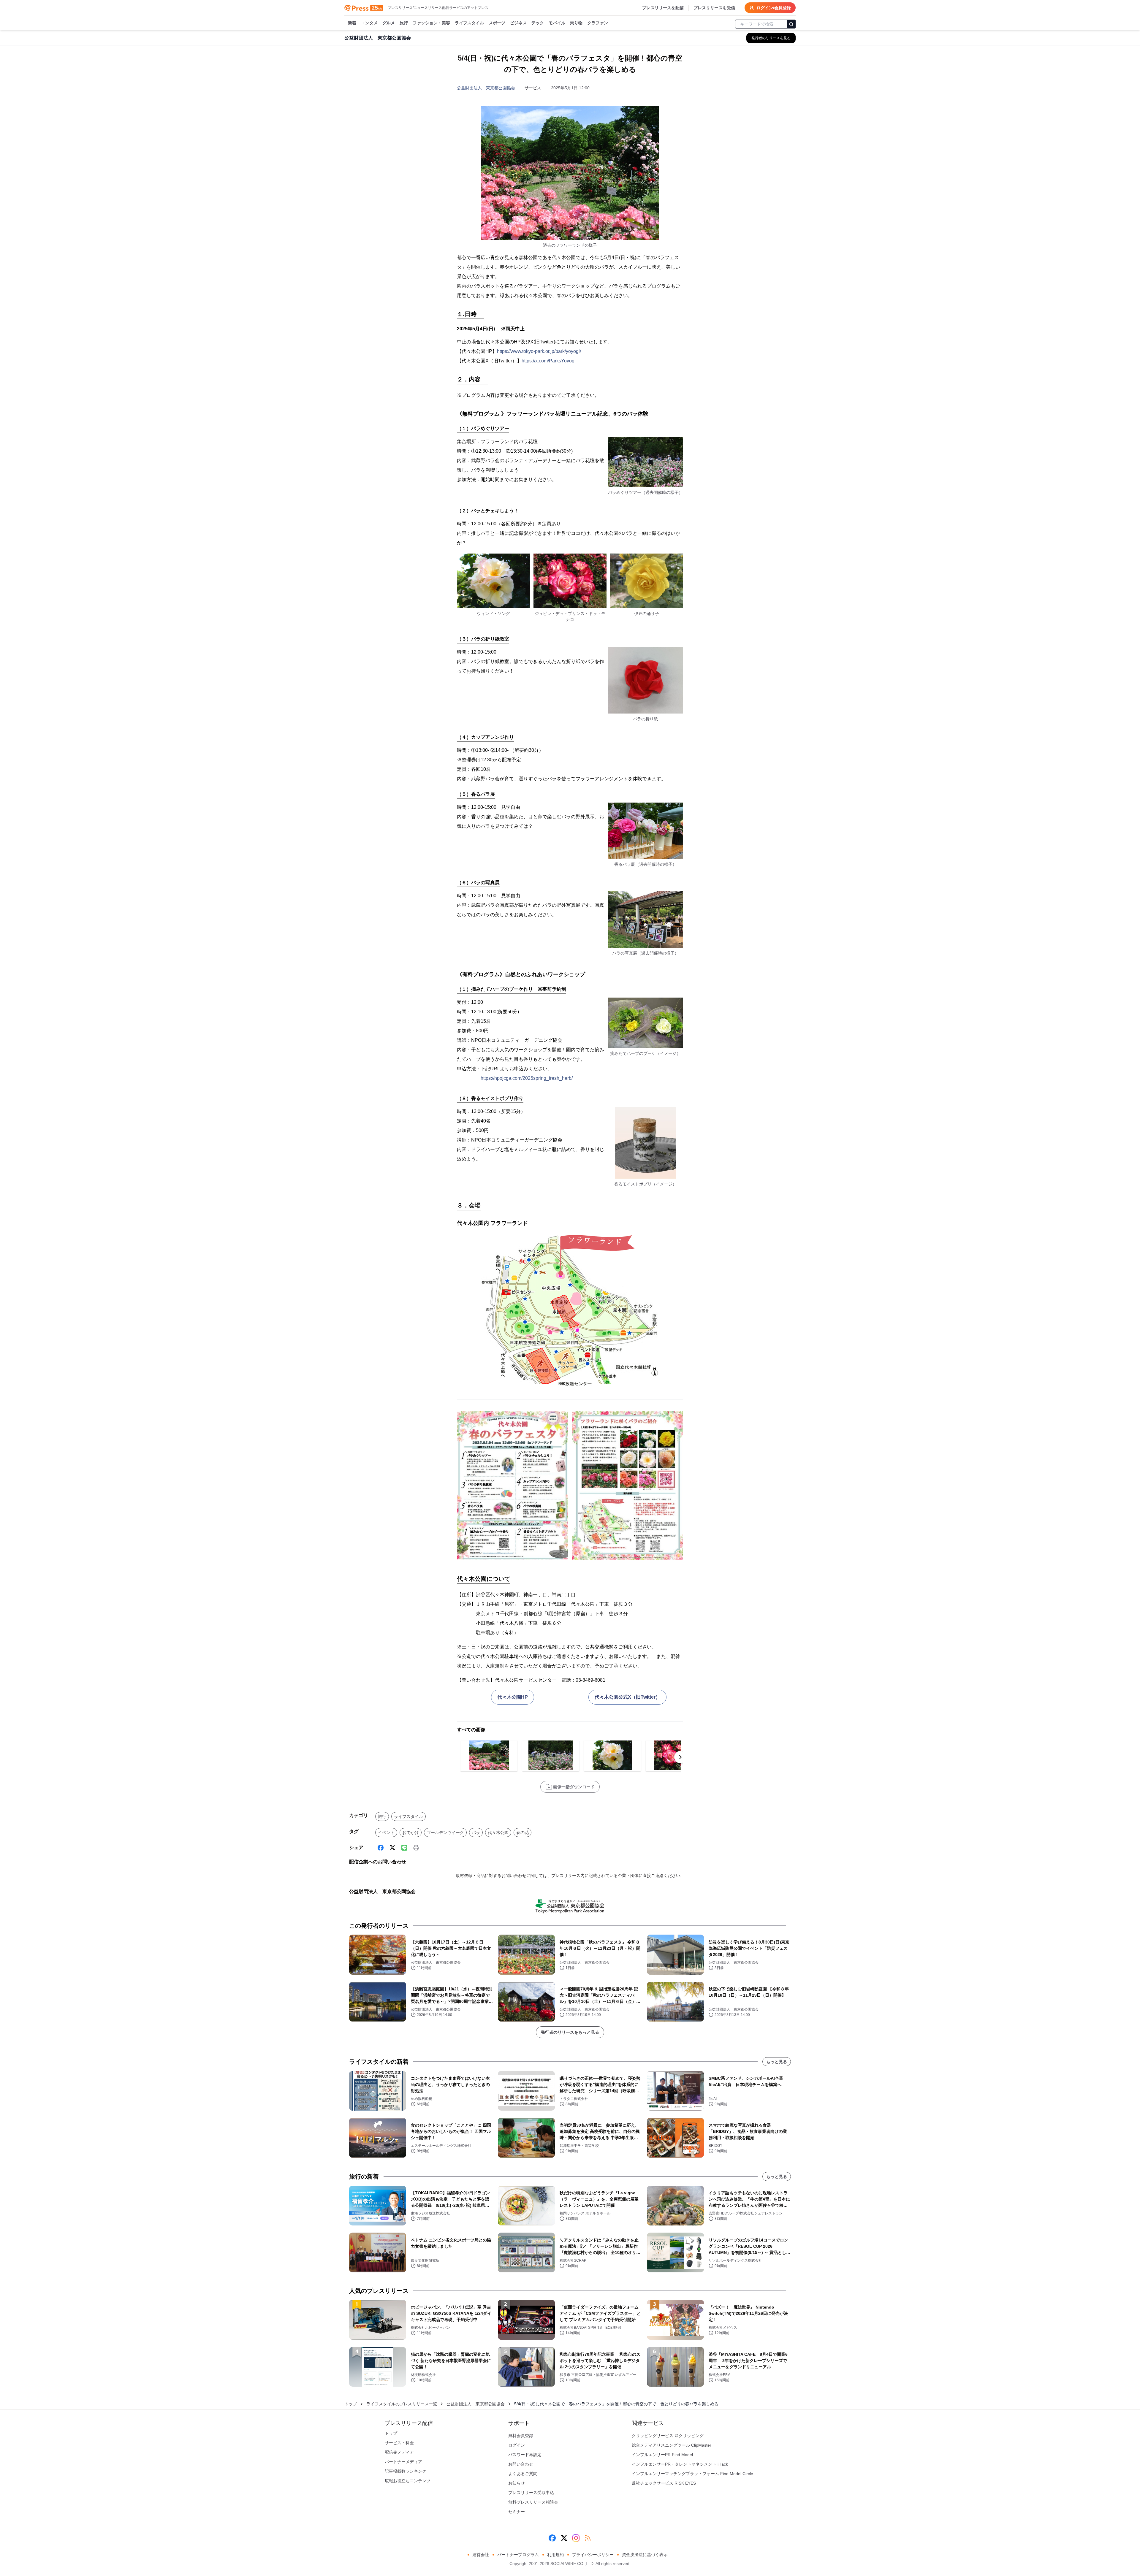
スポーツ (497, 23)
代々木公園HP (513, 1697)
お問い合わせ (521, 2464)
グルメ (389, 23)
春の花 (522, 1832)
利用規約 (555, 2555)
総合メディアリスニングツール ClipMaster (672, 2445)
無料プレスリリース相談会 (533, 2502)
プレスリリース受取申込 (531, 2493)
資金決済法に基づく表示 (645, 2555)
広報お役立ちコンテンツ (408, 2481)
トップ (351, 2404)
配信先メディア (399, 2452)
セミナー (517, 2512)
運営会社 (481, 2555)
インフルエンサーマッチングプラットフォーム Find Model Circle (692, 2474)
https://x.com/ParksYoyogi (549, 361)
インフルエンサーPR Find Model (662, 2455)
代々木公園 (498, 1832)
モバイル (557, 23)
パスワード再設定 (525, 2455)
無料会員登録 (521, 2436)
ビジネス (518, 23)
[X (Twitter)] (392, 1848)
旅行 (404, 23)
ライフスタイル (469, 23)
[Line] (404, 1848)
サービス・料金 (399, 2443)
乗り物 (576, 23)
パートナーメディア (403, 2462)
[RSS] (588, 2538)
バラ (476, 1832)
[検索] (791, 24)
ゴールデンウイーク (445, 1832)
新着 (352, 23)
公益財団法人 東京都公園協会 (486, 88)
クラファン (598, 23)
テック (538, 23)
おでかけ (411, 1832)
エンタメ (369, 23)
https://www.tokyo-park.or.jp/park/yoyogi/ (539, 351)
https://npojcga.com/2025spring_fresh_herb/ (527, 1078)
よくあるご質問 (523, 2474)
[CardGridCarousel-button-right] (680, 1757)
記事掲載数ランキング (406, 2471)
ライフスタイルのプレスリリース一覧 (402, 2404)
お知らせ (517, 2483)
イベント (386, 1832)
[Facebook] (381, 1848)
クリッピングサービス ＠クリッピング (668, 2436)
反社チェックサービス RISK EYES (664, 2483)
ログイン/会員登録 (774, 8)
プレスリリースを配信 (663, 8)
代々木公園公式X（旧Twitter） (627, 1697)
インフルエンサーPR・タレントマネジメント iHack (680, 2464)
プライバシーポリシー (593, 2555)
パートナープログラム (518, 2555)
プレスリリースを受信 (714, 8)
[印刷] (416, 1848)
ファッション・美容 (431, 23)
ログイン (517, 2445)
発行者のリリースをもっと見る (570, 2032)
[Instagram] (576, 2538)
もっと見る (777, 2062)
